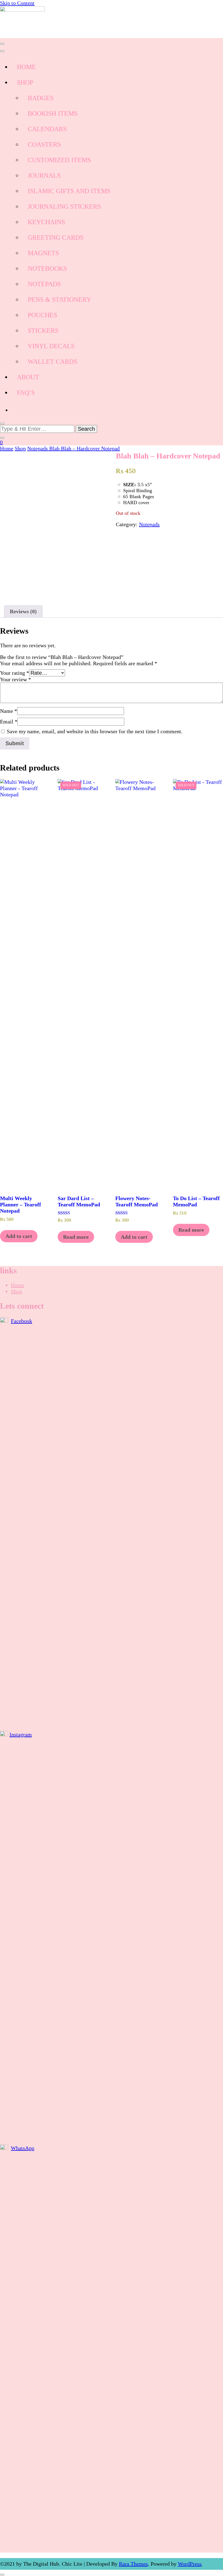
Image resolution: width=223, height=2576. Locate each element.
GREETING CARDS (56, 238)
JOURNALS (44, 175)
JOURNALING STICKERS (64, 207)
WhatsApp (23, 2148)
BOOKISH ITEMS (53, 113)
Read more (76, 1237)
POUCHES (42, 315)
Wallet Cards (52, 362)
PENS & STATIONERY (59, 300)
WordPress (190, 2564)
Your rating (15, 673)
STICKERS (43, 331)
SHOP (25, 82)
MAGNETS (43, 253)
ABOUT (28, 377)
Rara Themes (133, 2564)
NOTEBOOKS (47, 269)
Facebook (21, 1321)
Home (18, 1285)
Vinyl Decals (51, 346)
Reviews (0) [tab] (23, 611)
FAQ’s (26, 393)
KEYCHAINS (46, 222)
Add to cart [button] (19, 1236)
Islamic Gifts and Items (69, 191)
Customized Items (59, 160)
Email (9, 722)
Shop (16, 1291)
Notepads (149, 524)
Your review (16, 679)
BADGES (41, 98)
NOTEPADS (44, 284)
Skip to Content (17, 3)
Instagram (21, 1734)
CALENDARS (47, 129)
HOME (26, 67)
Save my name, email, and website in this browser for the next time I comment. (95, 731)
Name (9, 711)
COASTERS (44, 144)
